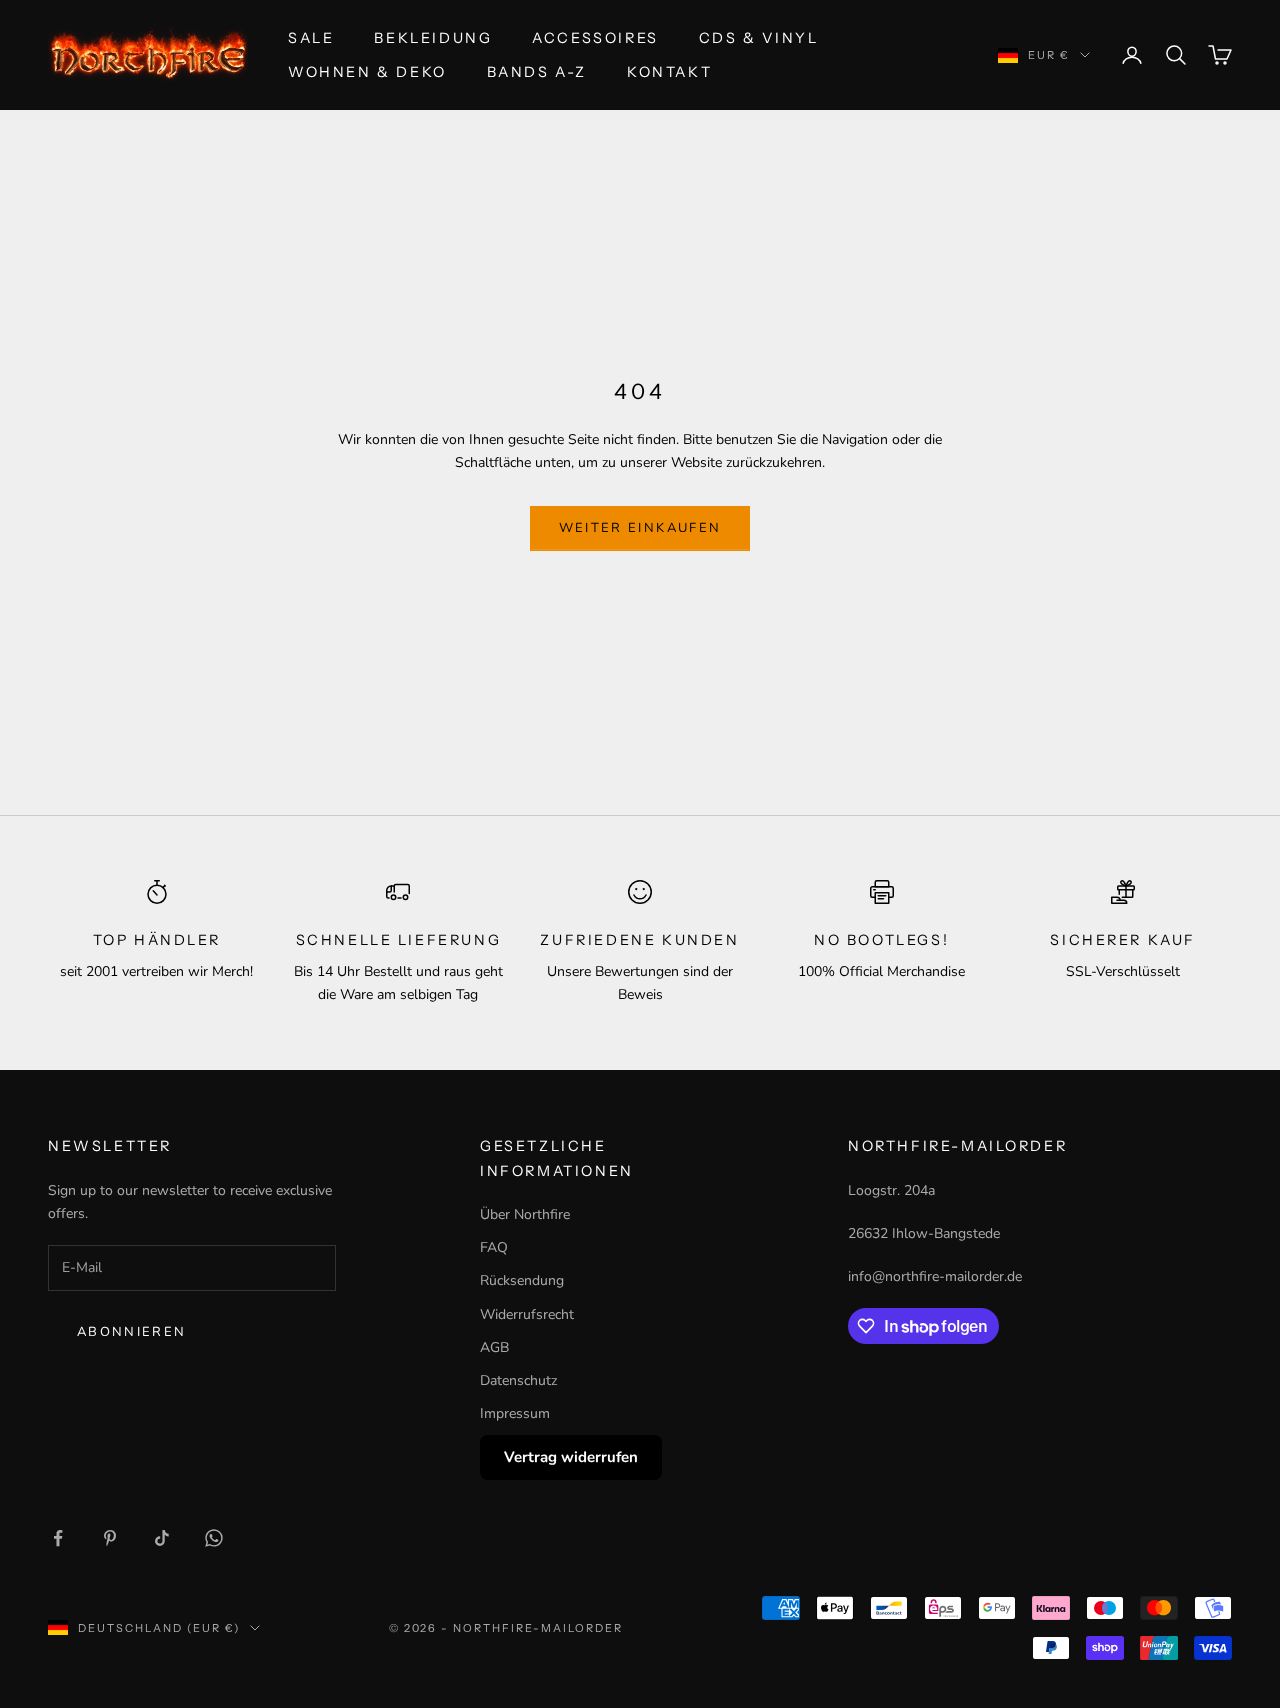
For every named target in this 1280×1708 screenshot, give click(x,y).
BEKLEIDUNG (433, 38)
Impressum (515, 1413)
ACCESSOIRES (595, 38)
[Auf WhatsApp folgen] (214, 1538)
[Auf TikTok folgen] (162, 1538)
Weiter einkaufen (640, 528)
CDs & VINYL (759, 38)
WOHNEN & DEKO (367, 72)
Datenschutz (518, 1380)
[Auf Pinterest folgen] (110, 1538)
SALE (311, 38)
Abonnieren (131, 1332)
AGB (494, 1347)
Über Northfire (525, 1214)
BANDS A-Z (537, 72)
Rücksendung (522, 1280)
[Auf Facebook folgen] (58, 1538)
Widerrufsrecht (527, 1314)
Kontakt (669, 72)
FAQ (494, 1247)
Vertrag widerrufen (571, 1457)
